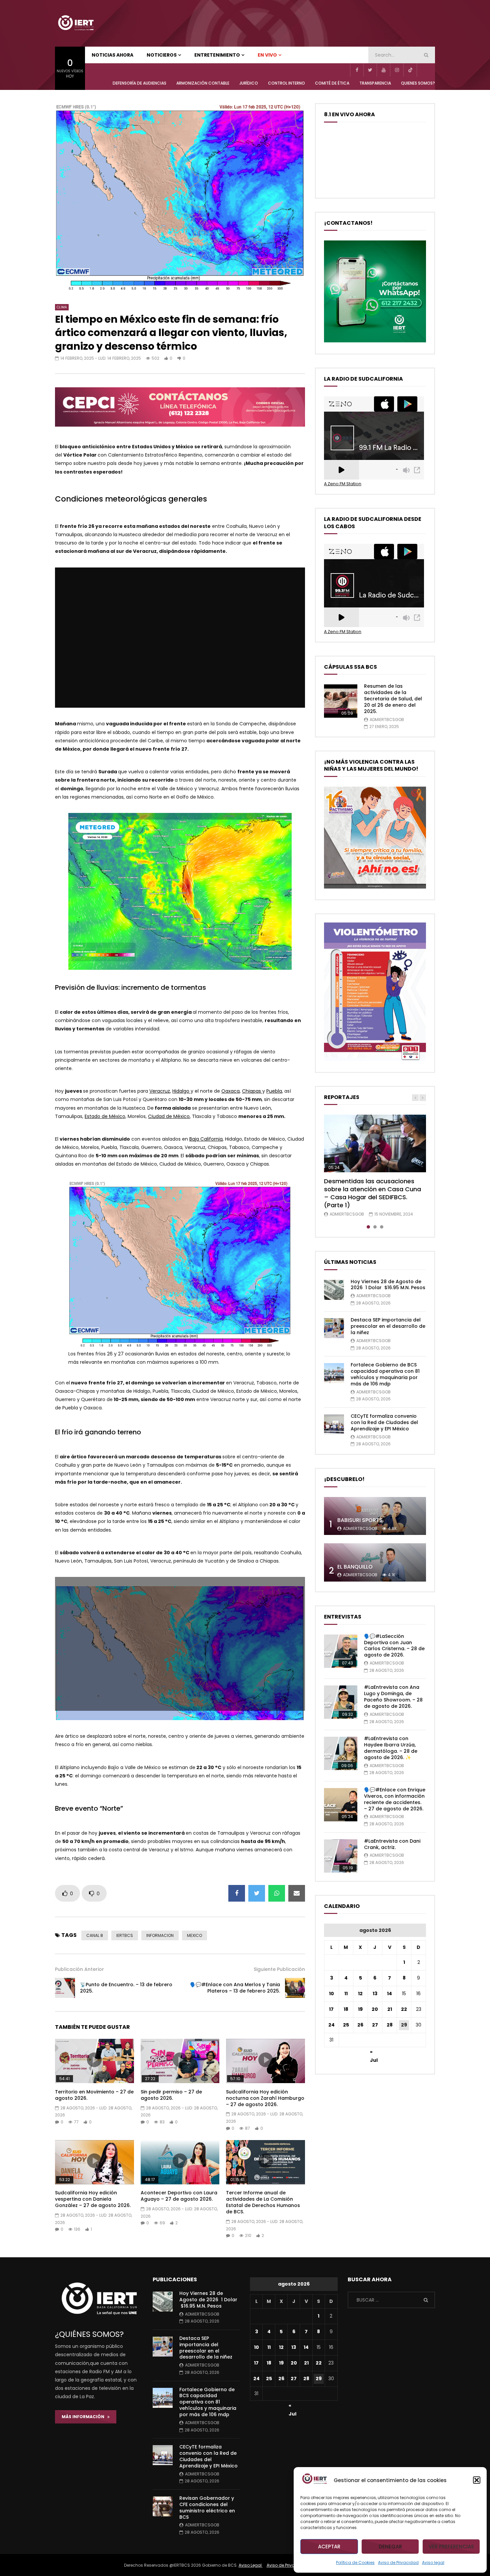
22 (404, 2009)
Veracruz (160, 1091)
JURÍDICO (249, 83)
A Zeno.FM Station (343, 484)
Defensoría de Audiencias (139, 83)
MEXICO (194, 1935)
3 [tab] (382, 1227)
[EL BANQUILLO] (375, 1562)
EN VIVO (267, 55)
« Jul (374, 2053)
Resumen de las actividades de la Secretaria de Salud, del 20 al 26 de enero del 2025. (393, 699)
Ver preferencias (451, 2547)
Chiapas (252, 1091)
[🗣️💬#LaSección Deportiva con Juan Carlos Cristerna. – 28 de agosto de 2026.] (341, 1651)
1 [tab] (368, 1227)
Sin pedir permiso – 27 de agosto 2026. (171, 2095)
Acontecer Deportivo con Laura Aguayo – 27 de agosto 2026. (179, 2196)
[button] (477, 2480)
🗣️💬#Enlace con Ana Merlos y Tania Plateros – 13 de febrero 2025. (235, 1988)
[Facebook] (357, 70)
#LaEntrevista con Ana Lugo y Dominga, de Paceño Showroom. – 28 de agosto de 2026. (393, 1697)
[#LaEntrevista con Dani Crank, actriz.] (341, 1856)
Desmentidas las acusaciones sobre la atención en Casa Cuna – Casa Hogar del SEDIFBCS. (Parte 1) (372, 1193)
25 (346, 2025)
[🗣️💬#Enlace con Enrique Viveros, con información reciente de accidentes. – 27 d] (341, 1805)
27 (375, 2025)
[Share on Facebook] (237, 1893)
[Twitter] (370, 70)
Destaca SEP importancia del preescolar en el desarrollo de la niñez (388, 1326)
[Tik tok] (410, 70)
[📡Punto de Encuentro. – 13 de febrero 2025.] (65, 1988)
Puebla (274, 1091)
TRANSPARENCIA (375, 83)
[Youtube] (383, 70)
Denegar (390, 2547)
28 (390, 2025)
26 (360, 2025)
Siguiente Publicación (279, 1969)
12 (360, 1994)
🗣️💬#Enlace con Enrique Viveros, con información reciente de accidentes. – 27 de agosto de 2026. (395, 1799)
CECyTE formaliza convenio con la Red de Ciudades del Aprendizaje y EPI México (384, 1422)
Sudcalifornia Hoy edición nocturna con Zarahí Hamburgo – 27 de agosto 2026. (265, 2098)
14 (389, 1994)
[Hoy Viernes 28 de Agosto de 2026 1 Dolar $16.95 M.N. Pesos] (334, 1290)
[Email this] (297, 1893)
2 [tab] (375, 1227)
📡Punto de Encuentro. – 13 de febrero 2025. (126, 1988)
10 (331, 1994)
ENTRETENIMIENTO (217, 55)
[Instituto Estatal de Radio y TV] (76, 23)
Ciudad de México (169, 1116)
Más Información (84, 2417)
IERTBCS (125, 1935)
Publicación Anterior (79, 1969)
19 (360, 2009)
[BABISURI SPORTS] (375, 1516)
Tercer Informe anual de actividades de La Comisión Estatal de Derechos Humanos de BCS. (263, 2202)
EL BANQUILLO (355, 1567)
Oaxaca (230, 1091)
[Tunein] (423, 70)
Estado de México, (105, 1116)
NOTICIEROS (162, 55)
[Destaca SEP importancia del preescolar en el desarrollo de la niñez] (334, 1328)
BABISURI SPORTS (360, 1520)
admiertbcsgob (387, 720)
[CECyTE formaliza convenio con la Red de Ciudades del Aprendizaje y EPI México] (334, 1424)
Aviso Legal (251, 2565)
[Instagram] (397, 70)
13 (375, 1994)
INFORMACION (160, 1935)
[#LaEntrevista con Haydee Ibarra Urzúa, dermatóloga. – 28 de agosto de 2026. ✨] (341, 1753)
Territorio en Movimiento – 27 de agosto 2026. (94, 2095)
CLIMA (62, 307)
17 (331, 2009)
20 (375, 2009)
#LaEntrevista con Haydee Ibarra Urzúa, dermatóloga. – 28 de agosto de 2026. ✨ (391, 1748)
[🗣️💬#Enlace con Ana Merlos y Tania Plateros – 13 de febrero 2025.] (295, 1988)
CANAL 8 (95, 1935)
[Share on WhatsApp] (277, 1893)
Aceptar (329, 2547)
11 (346, 1994)
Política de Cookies (355, 2563)
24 (331, 2025)
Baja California (206, 1139)
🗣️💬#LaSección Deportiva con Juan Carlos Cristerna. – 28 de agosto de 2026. (394, 1646)
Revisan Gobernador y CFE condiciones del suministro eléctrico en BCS (207, 2508)
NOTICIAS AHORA (112, 55)
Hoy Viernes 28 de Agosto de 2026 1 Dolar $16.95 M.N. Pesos (388, 1285)
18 (346, 2009)
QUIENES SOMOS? (418, 83)
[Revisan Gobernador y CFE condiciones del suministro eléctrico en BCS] (163, 2506)
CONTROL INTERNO (286, 83)
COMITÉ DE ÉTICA (332, 83)
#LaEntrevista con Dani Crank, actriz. (392, 1844)
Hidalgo (181, 1091)
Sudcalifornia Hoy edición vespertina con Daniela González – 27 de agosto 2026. (93, 2199)
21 (390, 2009)
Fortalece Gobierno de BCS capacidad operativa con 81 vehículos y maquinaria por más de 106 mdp (385, 1374)
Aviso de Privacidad (398, 2563)
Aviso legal (433, 2563)
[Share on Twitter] (257, 1893)
